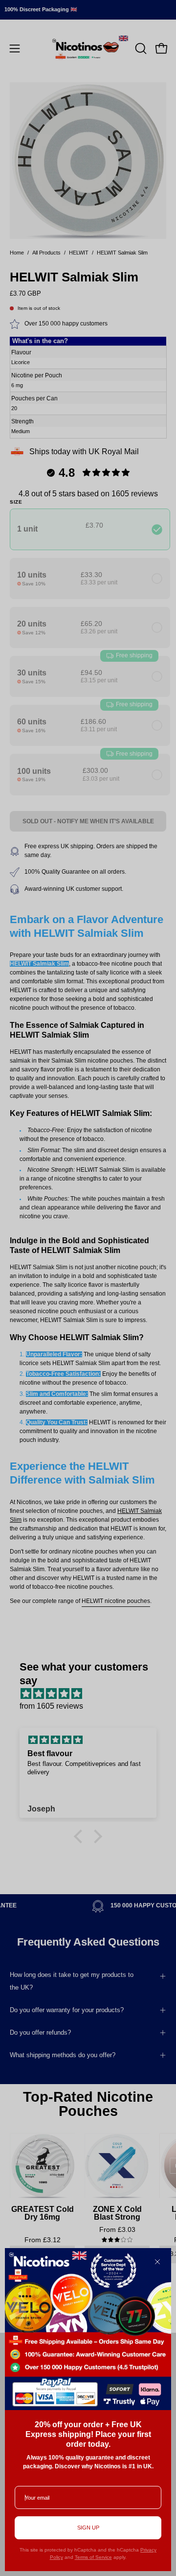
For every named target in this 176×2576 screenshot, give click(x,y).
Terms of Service (93, 2557)
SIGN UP (88, 2528)
